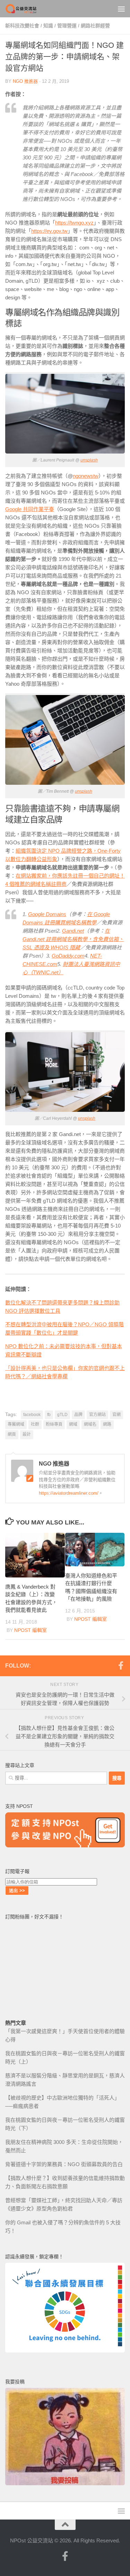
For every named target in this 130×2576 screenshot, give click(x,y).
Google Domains (47, 914)
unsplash (89, 460)
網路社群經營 (95, 26)
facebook (32, 1415)
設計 (27, 1434)
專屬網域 (16, 1424)
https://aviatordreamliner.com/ (69, 1493)
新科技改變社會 (22, 26)
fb (49, 1415)
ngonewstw (86, 476)
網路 (107, 1424)
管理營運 (67, 26)
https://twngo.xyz (74, 223)
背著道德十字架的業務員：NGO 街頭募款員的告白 (64, 2164)
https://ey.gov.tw (49, 231)
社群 (35, 1424)
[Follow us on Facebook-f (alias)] (121, 1665)
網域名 (90, 1424)
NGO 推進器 (25, 81)
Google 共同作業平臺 (30, 509)
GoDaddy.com (68, 956)
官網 (116, 1415)
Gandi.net (73, 931)
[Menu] (121, 9)
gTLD (62, 1415)
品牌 (78, 1415)
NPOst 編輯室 (31, 1630)
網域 (73, 1424)
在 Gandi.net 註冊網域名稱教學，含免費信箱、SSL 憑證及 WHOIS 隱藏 (73, 939)
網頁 (12, 1434)
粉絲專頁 (54, 1424)
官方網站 (97, 1415)
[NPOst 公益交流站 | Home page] (27, 9)
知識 (48, 26)
